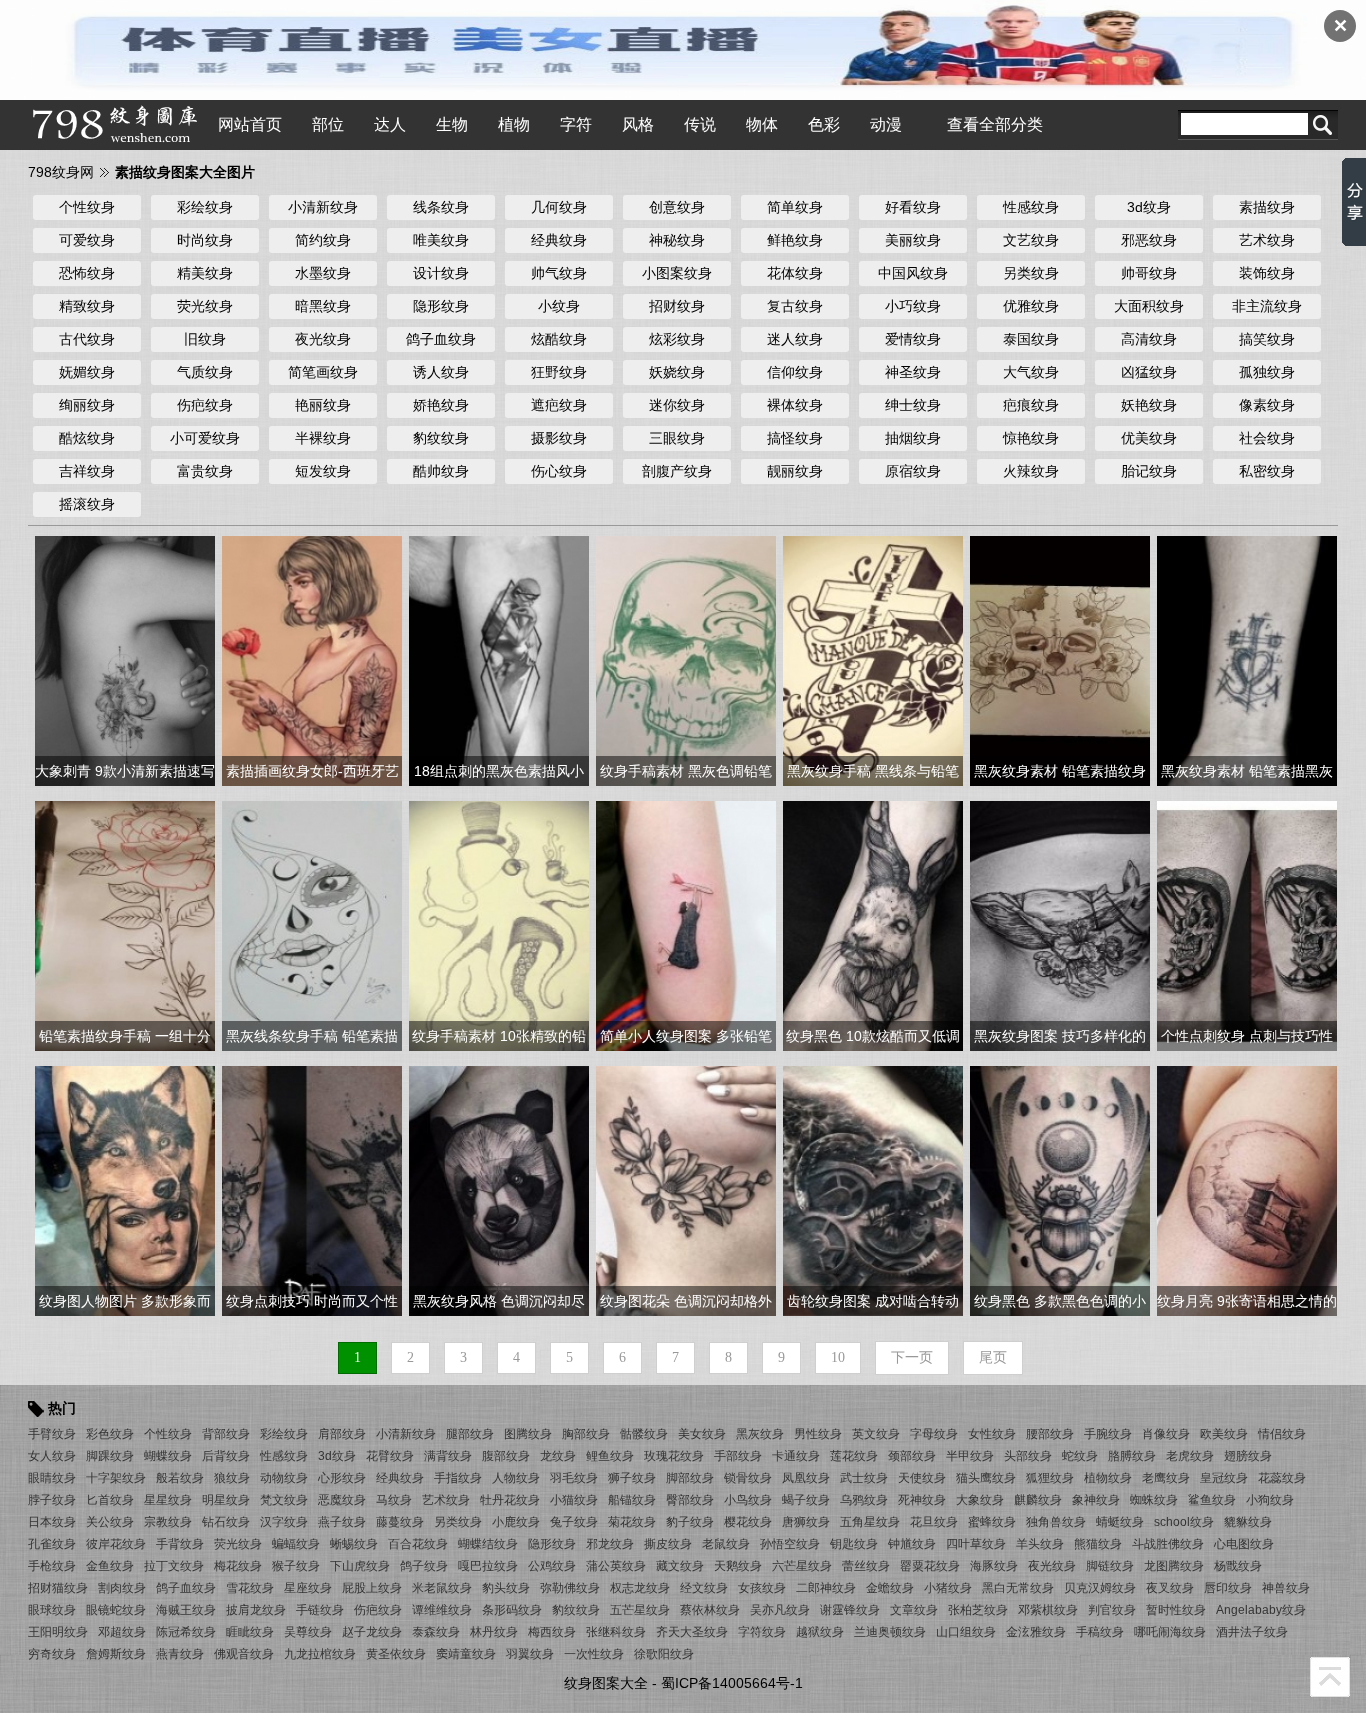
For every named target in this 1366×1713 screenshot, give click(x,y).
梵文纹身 (284, 1500)
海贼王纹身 (186, 1610)
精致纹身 (87, 306)
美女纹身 (702, 1434)
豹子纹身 (690, 1522)
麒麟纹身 (1038, 1500)
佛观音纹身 (244, 1654)
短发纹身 (323, 471)
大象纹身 (980, 1500)
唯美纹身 (441, 240)
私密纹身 (1267, 471)
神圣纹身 (913, 372)
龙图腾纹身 (1174, 1566)
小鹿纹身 (516, 1522)
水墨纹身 (323, 273)
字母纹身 (934, 1434)
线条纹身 (441, 207)
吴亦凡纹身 (780, 1610)
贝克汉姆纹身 (1100, 1588)
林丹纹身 (494, 1632)
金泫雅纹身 (1036, 1632)
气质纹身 (205, 372)
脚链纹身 (1110, 1566)
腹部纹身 (506, 1456)
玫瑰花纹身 (674, 1456)
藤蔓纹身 (400, 1522)
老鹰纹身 (1166, 1478)
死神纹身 (922, 1500)
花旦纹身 (934, 1522)
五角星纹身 (870, 1522)
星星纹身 (168, 1500)
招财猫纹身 (58, 1588)
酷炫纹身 (87, 438)
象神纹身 (1096, 1500)
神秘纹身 (677, 240)
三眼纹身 (677, 438)
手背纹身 (180, 1544)
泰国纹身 (1031, 339)
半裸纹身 (323, 438)
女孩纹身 (762, 1588)
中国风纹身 (913, 273)
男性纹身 (818, 1434)
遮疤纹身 (559, 405)
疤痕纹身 (1031, 405)
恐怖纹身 (87, 273)
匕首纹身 (110, 1500)
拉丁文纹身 (174, 1566)
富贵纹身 (205, 471)
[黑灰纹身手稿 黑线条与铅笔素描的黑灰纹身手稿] (873, 660)
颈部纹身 (912, 1456)
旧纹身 (205, 339)
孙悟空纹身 (790, 1544)
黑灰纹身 (760, 1434)
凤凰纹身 (806, 1478)
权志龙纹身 (640, 1588)
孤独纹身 (1267, 372)
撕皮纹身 (668, 1544)
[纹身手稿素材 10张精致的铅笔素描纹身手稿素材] (499, 925)
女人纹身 (52, 1456)
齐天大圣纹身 (692, 1632)
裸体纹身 (795, 405)
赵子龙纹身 (372, 1632)
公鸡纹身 (552, 1566)
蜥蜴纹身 (354, 1544)
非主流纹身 (1267, 306)
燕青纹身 (180, 1654)
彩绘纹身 (205, 207)
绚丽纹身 (87, 405)
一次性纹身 (594, 1654)
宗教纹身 (168, 1522)
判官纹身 (1112, 1610)
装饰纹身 (1267, 273)
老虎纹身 (1190, 1456)
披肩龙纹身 (256, 1610)
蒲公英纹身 (616, 1566)
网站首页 (250, 124)
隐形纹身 (441, 306)
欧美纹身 (1224, 1434)
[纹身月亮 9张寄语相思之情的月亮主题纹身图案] (1247, 1190)
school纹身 (1184, 1522)
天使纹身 (922, 1478)
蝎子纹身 (806, 1500)
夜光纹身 (323, 339)
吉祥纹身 (87, 471)
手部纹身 (738, 1456)
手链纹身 (320, 1610)
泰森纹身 (436, 1632)
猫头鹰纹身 (986, 1478)
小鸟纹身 (748, 1500)
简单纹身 (795, 207)
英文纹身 (876, 1434)
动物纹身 (284, 1478)
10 (838, 1357)
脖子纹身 (52, 1500)
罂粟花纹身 (930, 1566)
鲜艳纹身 (795, 240)
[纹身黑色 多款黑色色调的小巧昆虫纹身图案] (1060, 1190)
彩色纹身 (110, 1434)
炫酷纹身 (559, 339)
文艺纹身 (1031, 240)
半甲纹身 (970, 1456)
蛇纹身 (1080, 1456)
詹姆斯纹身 (116, 1654)
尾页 (993, 1357)
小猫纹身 (574, 1500)
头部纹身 (1028, 1456)
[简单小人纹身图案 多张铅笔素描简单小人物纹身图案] (686, 925)
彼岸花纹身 (116, 1544)
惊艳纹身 (1031, 438)
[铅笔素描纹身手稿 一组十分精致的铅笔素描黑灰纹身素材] (125, 925)
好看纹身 (913, 207)
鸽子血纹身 (441, 339)
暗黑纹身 (323, 306)
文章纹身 (914, 1610)
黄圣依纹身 (396, 1654)
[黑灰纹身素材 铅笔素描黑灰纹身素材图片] (1247, 660)
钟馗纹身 (912, 1544)
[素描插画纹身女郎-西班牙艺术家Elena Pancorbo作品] (312, 660)
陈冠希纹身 (186, 1632)
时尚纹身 (205, 240)
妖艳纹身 (1149, 405)
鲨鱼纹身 (1212, 1500)
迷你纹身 (677, 405)
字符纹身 (762, 1632)
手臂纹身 (52, 1434)
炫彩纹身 (677, 339)
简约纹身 (323, 240)
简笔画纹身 (323, 372)
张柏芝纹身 (978, 1610)
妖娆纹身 (677, 372)
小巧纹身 (913, 306)
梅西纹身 (552, 1632)
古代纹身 (87, 339)
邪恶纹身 (1149, 240)
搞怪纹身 (795, 438)
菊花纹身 (632, 1522)
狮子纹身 (632, 1478)
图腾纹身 (528, 1434)
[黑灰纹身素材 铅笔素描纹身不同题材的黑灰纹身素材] (1060, 660)
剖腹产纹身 (677, 471)
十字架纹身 (116, 1478)
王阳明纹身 (58, 1632)
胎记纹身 (1149, 471)
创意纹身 (677, 207)
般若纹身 (180, 1478)
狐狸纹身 (1050, 1478)
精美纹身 (205, 273)
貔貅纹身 (1248, 1522)
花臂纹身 (390, 1456)
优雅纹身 (1031, 306)
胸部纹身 (586, 1434)
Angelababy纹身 (1261, 1610)
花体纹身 (795, 273)
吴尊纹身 (308, 1632)
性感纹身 (1031, 207)
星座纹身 (308, 1588)
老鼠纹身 (726, 1544)
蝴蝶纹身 (168, 1456)
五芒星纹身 (640, 1610)
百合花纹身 (418, 1544)
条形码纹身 (512, 1610)
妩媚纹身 (87, 372)
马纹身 (394, 1500)
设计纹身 (441, 273)
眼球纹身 (52, 1610)
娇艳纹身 (441, 405)
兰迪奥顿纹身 (890, 1632)
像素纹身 (1267, 405)
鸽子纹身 (424, 1566)
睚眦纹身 (250, 1632)
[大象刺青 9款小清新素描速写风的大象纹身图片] (125, 660)
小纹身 (559, 306)
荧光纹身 (205, 306)
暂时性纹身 (1176, 1610)
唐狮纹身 (806, 1522)
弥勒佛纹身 (570, 1588)
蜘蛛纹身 (1154, 1500)
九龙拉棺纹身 (320, 1654)
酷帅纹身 (441, 471)
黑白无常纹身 (1018, 1588)
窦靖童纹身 (466, 1654)
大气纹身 (1031, 372)
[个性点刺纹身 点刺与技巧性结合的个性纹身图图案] (1247, 925)
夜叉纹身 (1170, 1588)
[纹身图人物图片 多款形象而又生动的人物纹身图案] (125, 1190)
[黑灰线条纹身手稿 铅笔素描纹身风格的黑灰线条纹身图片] (312, 925)
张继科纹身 (616, 1632)
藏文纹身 (680, 1566)
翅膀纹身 (1248, 1456)
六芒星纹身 (802, 1566)
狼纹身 (232, 1478)
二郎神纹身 (826, 1588)
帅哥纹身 (1149, 273)
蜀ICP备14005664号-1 (732, 1683)
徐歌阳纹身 (664, 1654)
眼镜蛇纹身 (116, 1610)
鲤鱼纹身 (610, 1456)
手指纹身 (458, 1478)
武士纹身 (864, 1478)
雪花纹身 (250, 1588)
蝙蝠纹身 (296, 1544)
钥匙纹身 (854, 1544)
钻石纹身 (226, 1522)
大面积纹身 (1149, 306)
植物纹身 (1108, 1478)
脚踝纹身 (110, 1456)
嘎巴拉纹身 (488, 1566)
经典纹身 (559, 240)
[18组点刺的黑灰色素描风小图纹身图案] (499, 660)
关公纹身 (110, 1522)
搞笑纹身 (1267, 339)
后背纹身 (226, 1456)
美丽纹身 (913, 240)
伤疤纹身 (205, 405)
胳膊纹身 (1132, 1456)
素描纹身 (1267, 207)
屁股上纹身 (372, 1588)
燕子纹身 (342, 1522)
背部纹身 (226, 1434)
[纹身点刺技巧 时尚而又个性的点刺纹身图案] (312, 1190)
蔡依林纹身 (710, 1610)
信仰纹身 (795, 372)
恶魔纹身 (342, 1500)
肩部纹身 (342, 1434)
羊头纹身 (1040, 1544)
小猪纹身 (948, 1588)
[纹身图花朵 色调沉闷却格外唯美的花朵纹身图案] (686, 1190)
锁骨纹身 (748, 1478)
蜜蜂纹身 (992, 1522)
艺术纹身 (1267, 240)
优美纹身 (1149, 438)
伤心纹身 (559, 471)
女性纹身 (992, 1434)
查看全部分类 (995, 124)
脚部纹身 (690, 1478)
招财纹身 (677, 306)
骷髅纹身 (644, 1434)
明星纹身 (226, 1500)
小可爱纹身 (205, 438)
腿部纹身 (470, 1434)
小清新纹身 (323, 207)
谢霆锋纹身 (850, 1610)
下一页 (912, 1357)
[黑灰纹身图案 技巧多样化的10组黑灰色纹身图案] (1060, 925)
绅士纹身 (913, 405)
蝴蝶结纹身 (488, 1544)
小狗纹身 (1270, 1500)
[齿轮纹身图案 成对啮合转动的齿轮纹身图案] (873, 1190)
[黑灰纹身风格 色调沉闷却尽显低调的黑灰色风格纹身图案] (499, 1190)
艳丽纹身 (323, 405)
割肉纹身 (122, 1588)
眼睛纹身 (52, 1478)
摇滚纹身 (87, 504)
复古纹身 (795, 306)
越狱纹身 (820, 1632)
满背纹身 (448, 1456)
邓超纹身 (122, 1632)
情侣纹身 (1282, 1434)
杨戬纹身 (1238, 1566)
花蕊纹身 (1282, 1478)
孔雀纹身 (52, 1544)
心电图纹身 (1244, 1544)
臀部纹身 (690, 1500)
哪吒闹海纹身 (1170, 1632)
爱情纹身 (913, 339)
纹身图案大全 (606, 1683)
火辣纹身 (1031, 471)
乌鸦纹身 (864, 1500)
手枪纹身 (52, 1566)
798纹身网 (61, 172)
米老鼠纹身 (442, 1588)
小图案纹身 (677, 273)
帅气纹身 (559, 273)
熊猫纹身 (1098, 1544)
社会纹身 (1267, 438)
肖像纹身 (1166, 1434)
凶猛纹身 (1149, 372)
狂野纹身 (559, 372)
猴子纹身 (296, 1566)
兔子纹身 (574, 1522)
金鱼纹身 (110, 1566)
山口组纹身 (966, 1632)
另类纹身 (1031, 273)
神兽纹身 (1286, 1588)
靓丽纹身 (795, 471)
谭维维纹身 (442, 1610)
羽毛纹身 (574, 1478)
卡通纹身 (796, 1456)
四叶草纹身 (976, 1544)
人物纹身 (516, 1478)
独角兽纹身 (1056, 1522)
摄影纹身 (559, 438)
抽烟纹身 (913, 438)
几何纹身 (559, 207)
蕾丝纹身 (866, 1566)
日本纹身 (52, 1522)
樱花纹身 (748, 1522)
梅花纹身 (238, 1566)
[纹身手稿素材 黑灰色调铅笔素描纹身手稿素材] (686, 660)
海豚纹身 (994, 1566)
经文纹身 (704, 1588)
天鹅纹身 (738, 1566)
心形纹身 (342, 1478)
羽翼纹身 (530, 1654)
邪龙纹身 (610, 1544)
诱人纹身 (441, 372)
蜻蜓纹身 (1120, 1522)
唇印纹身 (1228, 1588)
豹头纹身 (506, 1588)
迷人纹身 (795, 339)
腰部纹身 (1050, 1434)
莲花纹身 (854, 1456)
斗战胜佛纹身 (1168, 1544)
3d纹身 (1149, 207)
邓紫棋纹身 (1048, 1610)
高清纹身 (1149, 339)
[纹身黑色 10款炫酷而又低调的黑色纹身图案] (873, 925)
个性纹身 (87, 207)
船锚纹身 (632, 1500)
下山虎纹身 (360, 1566)
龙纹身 (558, 1456)
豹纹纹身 (441, 438)
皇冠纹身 (1224, 1478)
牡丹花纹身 (510, 1500)
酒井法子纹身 (1252, 1632)
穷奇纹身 (52, 1654)
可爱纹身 (87, 240)
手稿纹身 (1100, 1632)
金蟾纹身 (890, 1588)
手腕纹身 (1108, 1434)
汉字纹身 (284, 1522)
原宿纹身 (913, 471)
